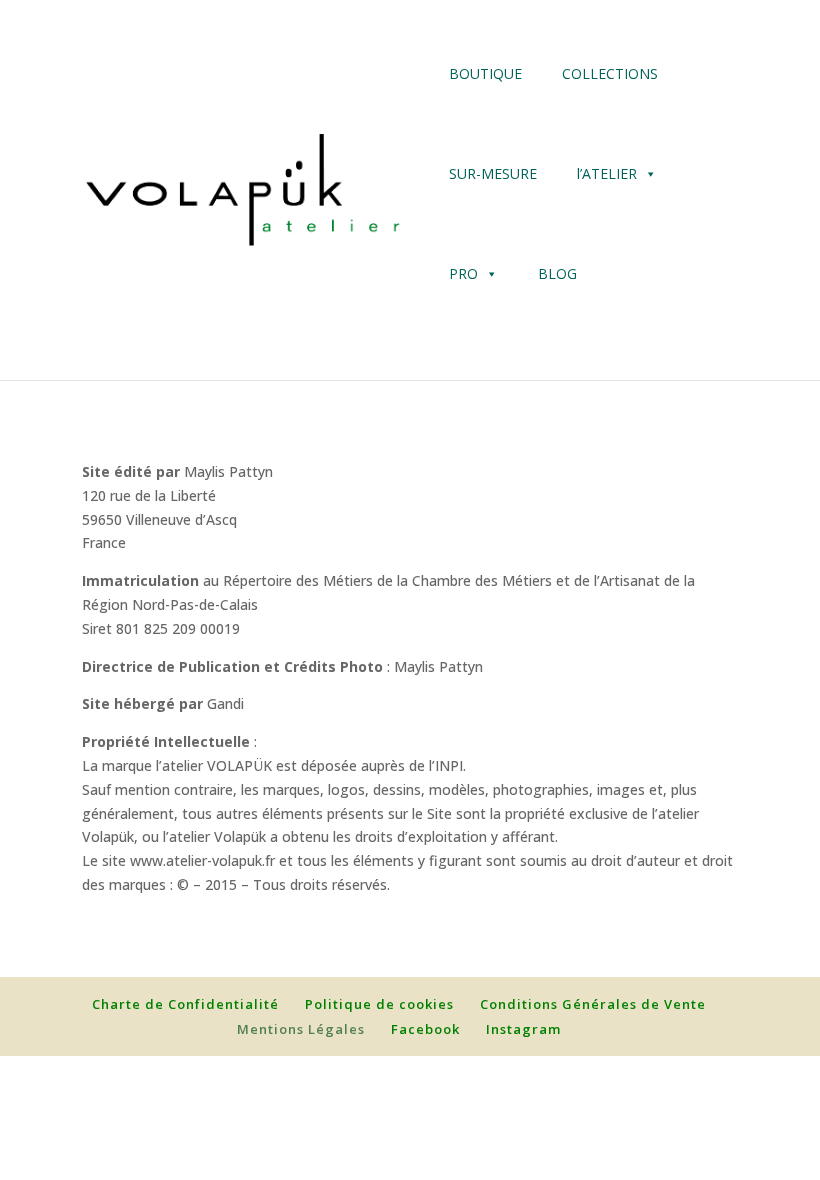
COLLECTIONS (610, 73)
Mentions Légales (301, 1029)
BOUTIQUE (485, 73)
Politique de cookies (379, 1004)
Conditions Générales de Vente (593, 1004)
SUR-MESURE (493, 173)
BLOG (557, 273)
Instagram (523, 1029)
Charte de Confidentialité (185, 1004)
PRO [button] (463, 273)
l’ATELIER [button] (607, 173)
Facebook (425, 1029)
